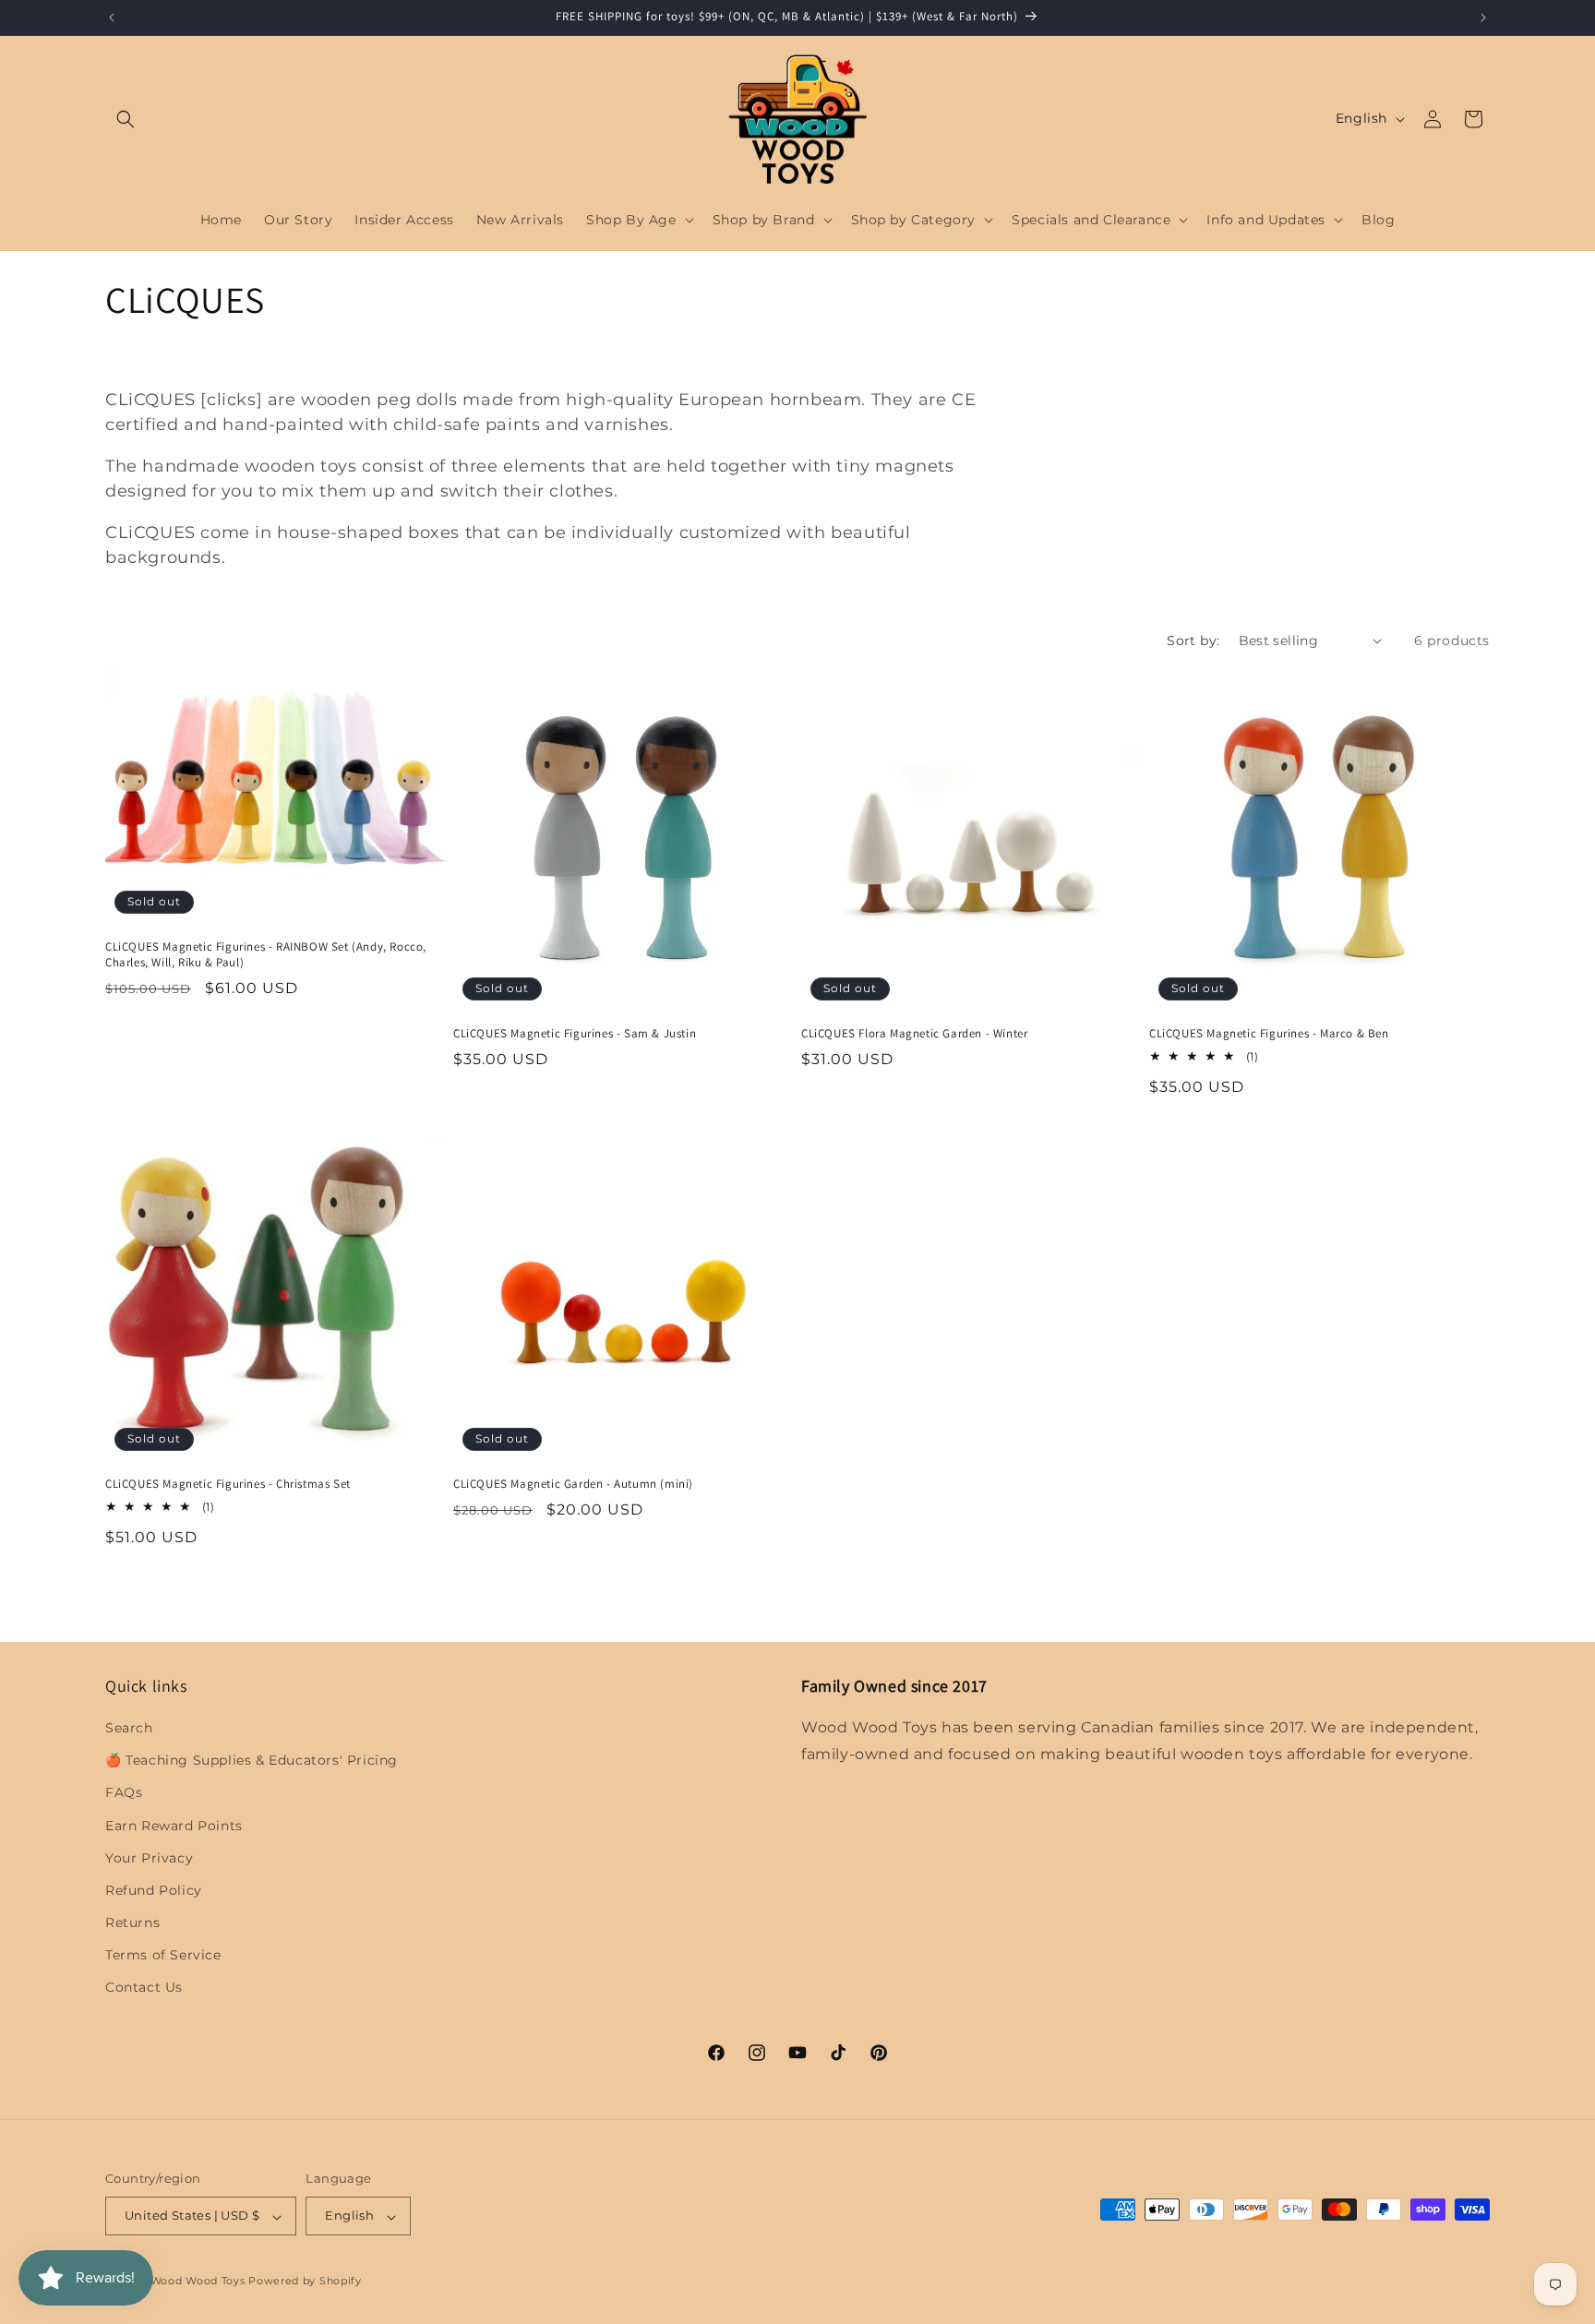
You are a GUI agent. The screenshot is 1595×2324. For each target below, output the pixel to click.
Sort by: (1193, 641)
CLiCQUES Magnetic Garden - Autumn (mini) (573, 1484)
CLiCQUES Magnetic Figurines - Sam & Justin (575, 1034)
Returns (132, 1923)
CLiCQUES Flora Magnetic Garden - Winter (914, 1034)
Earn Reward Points (174, 1826)
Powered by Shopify (305, 2282)
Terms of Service (163, 1956)
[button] (126, 119)
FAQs (124, 1793)
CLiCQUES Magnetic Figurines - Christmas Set (228, 1484)
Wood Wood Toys (198, 2282)
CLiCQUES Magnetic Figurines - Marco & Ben (1269, 1034)
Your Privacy (149, 1858)
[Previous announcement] (112, 18)
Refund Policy (154, 1890)
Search (129, 1728)
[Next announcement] (1483, 18)
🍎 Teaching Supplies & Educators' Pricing (252, 1761)
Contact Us (144, 1988)
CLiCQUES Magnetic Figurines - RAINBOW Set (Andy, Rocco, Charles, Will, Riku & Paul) (266, 954)
